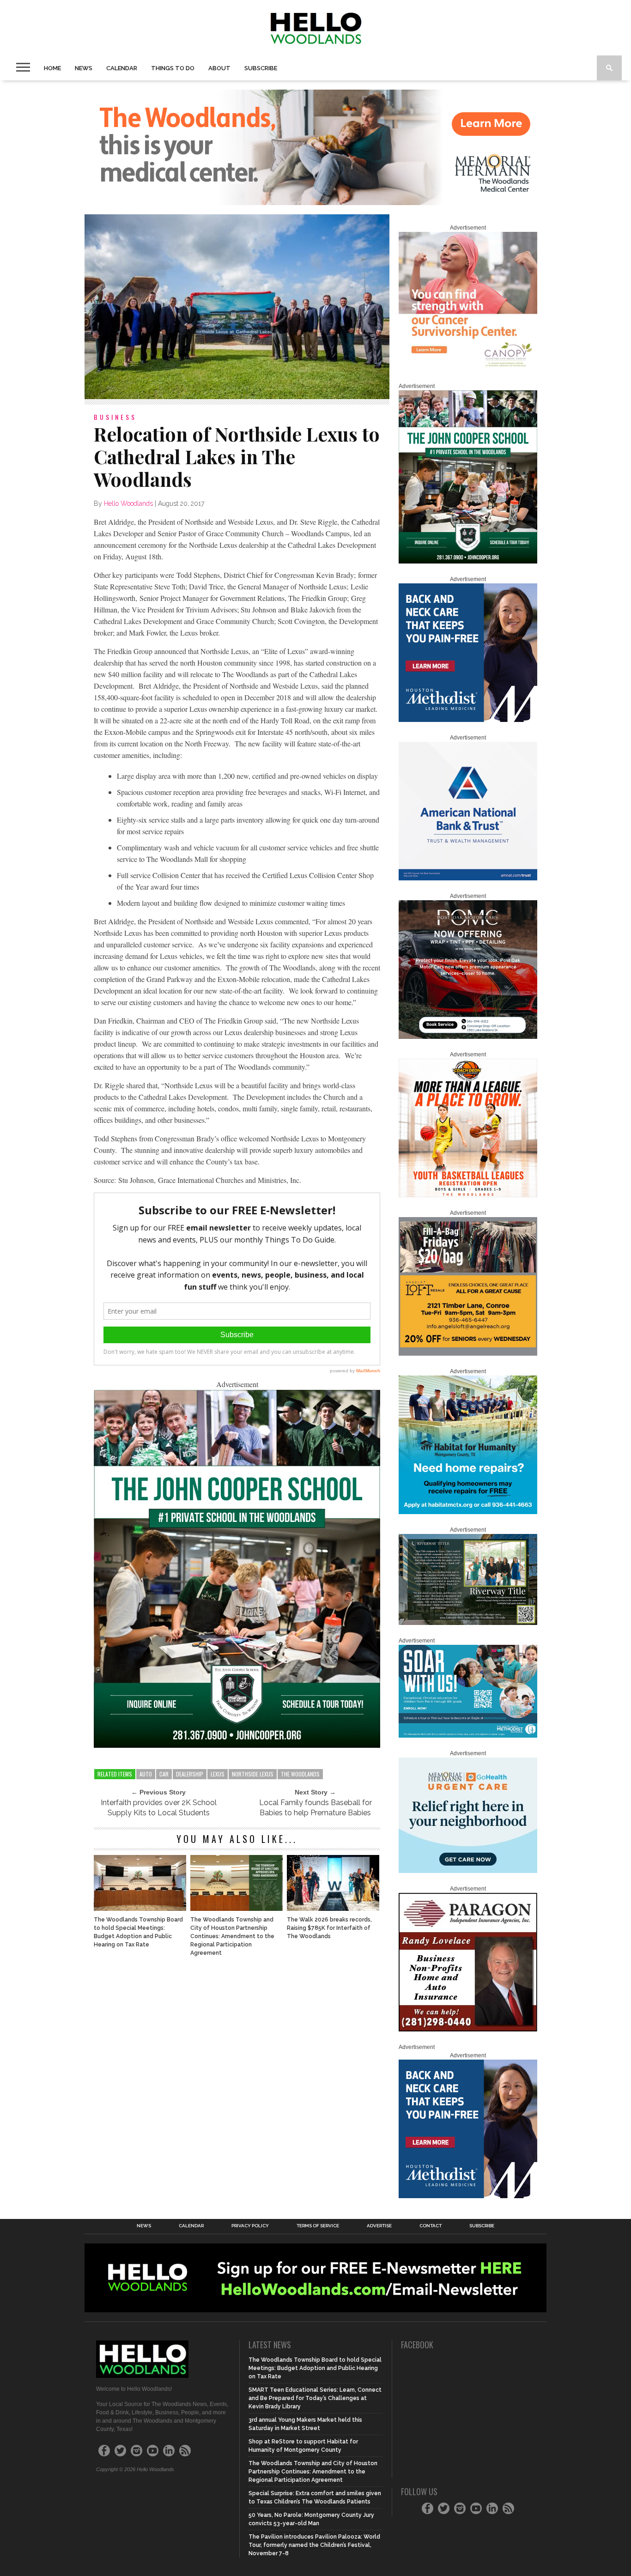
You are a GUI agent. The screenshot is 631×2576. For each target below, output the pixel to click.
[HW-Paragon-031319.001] (468, 2030)
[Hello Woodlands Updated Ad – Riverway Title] (468, 1623)
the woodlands (300, 1774)
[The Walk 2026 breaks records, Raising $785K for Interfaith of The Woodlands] (333, 1908)
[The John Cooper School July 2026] (237, 1745)
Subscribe (261, 68)
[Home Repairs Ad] (468, 1512)
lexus (218, 1774)
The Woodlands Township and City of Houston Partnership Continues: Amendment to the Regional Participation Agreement (232, 1936)
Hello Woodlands (128, 503)
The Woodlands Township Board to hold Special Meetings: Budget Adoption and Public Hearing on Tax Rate (138, 1932)
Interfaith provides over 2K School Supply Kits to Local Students (159, 1808)
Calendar (122, 68)
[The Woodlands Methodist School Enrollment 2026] (468, 1736)
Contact (431, 2226)
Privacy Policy (250, 2226)
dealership (190, 1774)
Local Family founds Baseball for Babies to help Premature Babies (315, 1808)
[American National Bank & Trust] (468, 879)
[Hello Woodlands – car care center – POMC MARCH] (468, 1037)
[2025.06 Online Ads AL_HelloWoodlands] (468, 1354)
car (164, 1774)
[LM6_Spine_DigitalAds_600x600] (468, 720)
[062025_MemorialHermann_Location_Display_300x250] (468, 1871)
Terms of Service (318, 2226)
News (84, 68)
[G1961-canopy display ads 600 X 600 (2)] (468, 369)
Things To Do (173, 68)
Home (52, 68)
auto (146, 1774)
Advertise (379, 2226)
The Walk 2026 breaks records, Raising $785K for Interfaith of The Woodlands (329, 1928)
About (219, 68)
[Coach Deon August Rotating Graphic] (468, 1195)
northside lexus (253, 1774)
